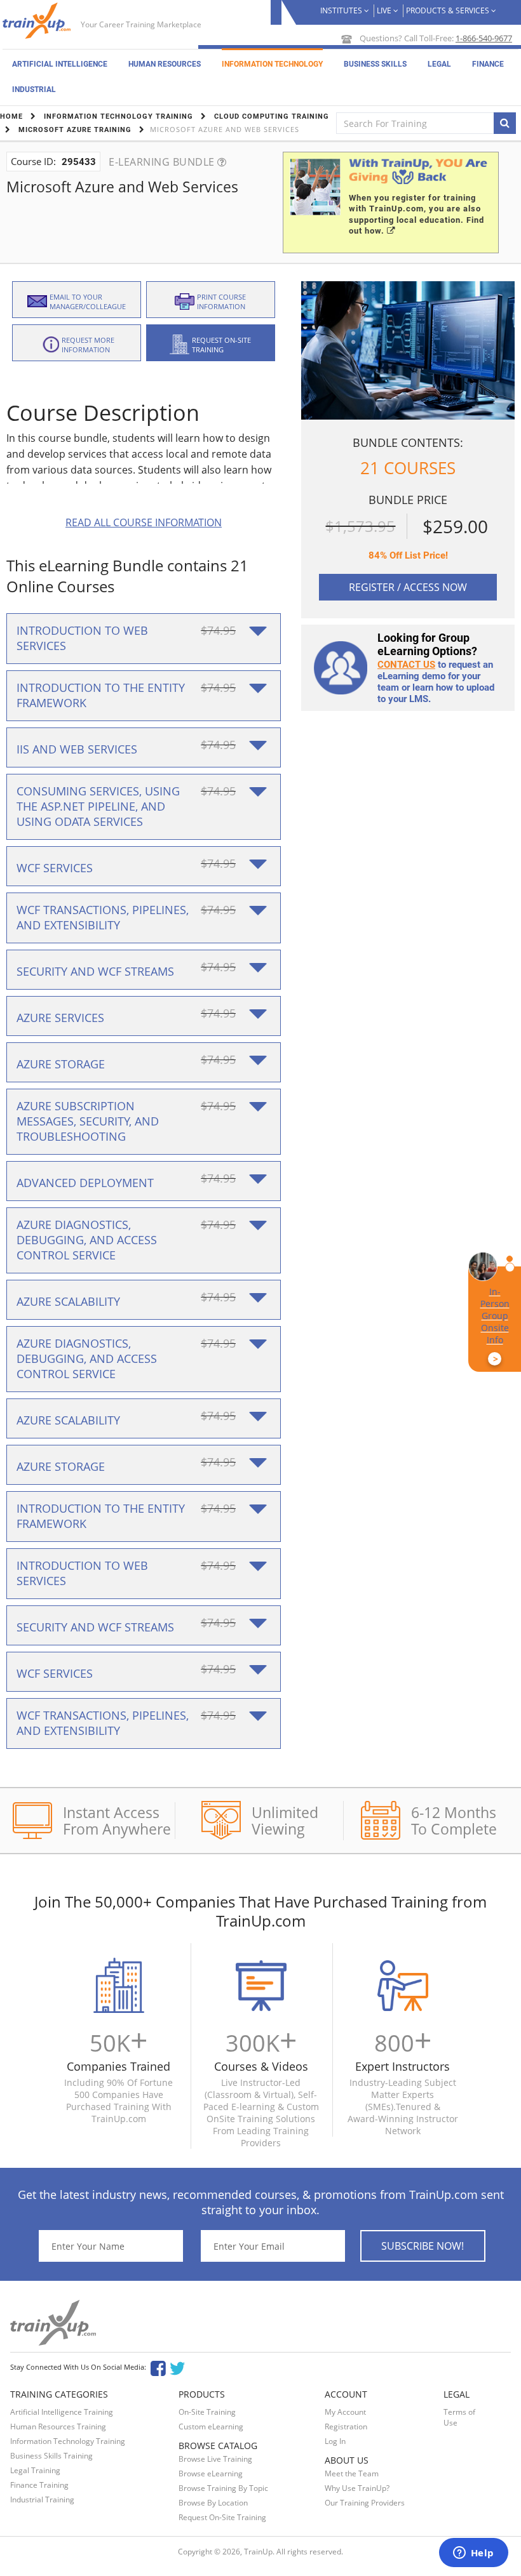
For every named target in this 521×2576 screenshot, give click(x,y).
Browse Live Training (215, 2459)
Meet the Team (352, 2473)
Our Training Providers (365, 2503)
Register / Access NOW (408, 587)
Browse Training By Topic (223, 2488)
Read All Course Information (144, 522)
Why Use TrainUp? (357, 2488)
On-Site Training (207, 2412)
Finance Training (39, 2485)
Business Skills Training (51, 2456)
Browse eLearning (211, 2473)
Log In (335, 2441)
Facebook (158, 2367)
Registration (346, 2427)
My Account (345, 2412)
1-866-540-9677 (484, 38)
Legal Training (35, 2470)
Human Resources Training (58, 2427)
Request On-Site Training (222, 2517)
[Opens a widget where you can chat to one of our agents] (473, 2554)
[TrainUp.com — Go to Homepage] (38, 21)
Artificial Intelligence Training (62, 2412)
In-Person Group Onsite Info (495, 1325)
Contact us (406, 665)
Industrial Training (42, 2500)
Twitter (179, 2367)
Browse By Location (213, 2503)
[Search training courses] (505, 123)
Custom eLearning (211, 2427)
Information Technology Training (68, 2441)
